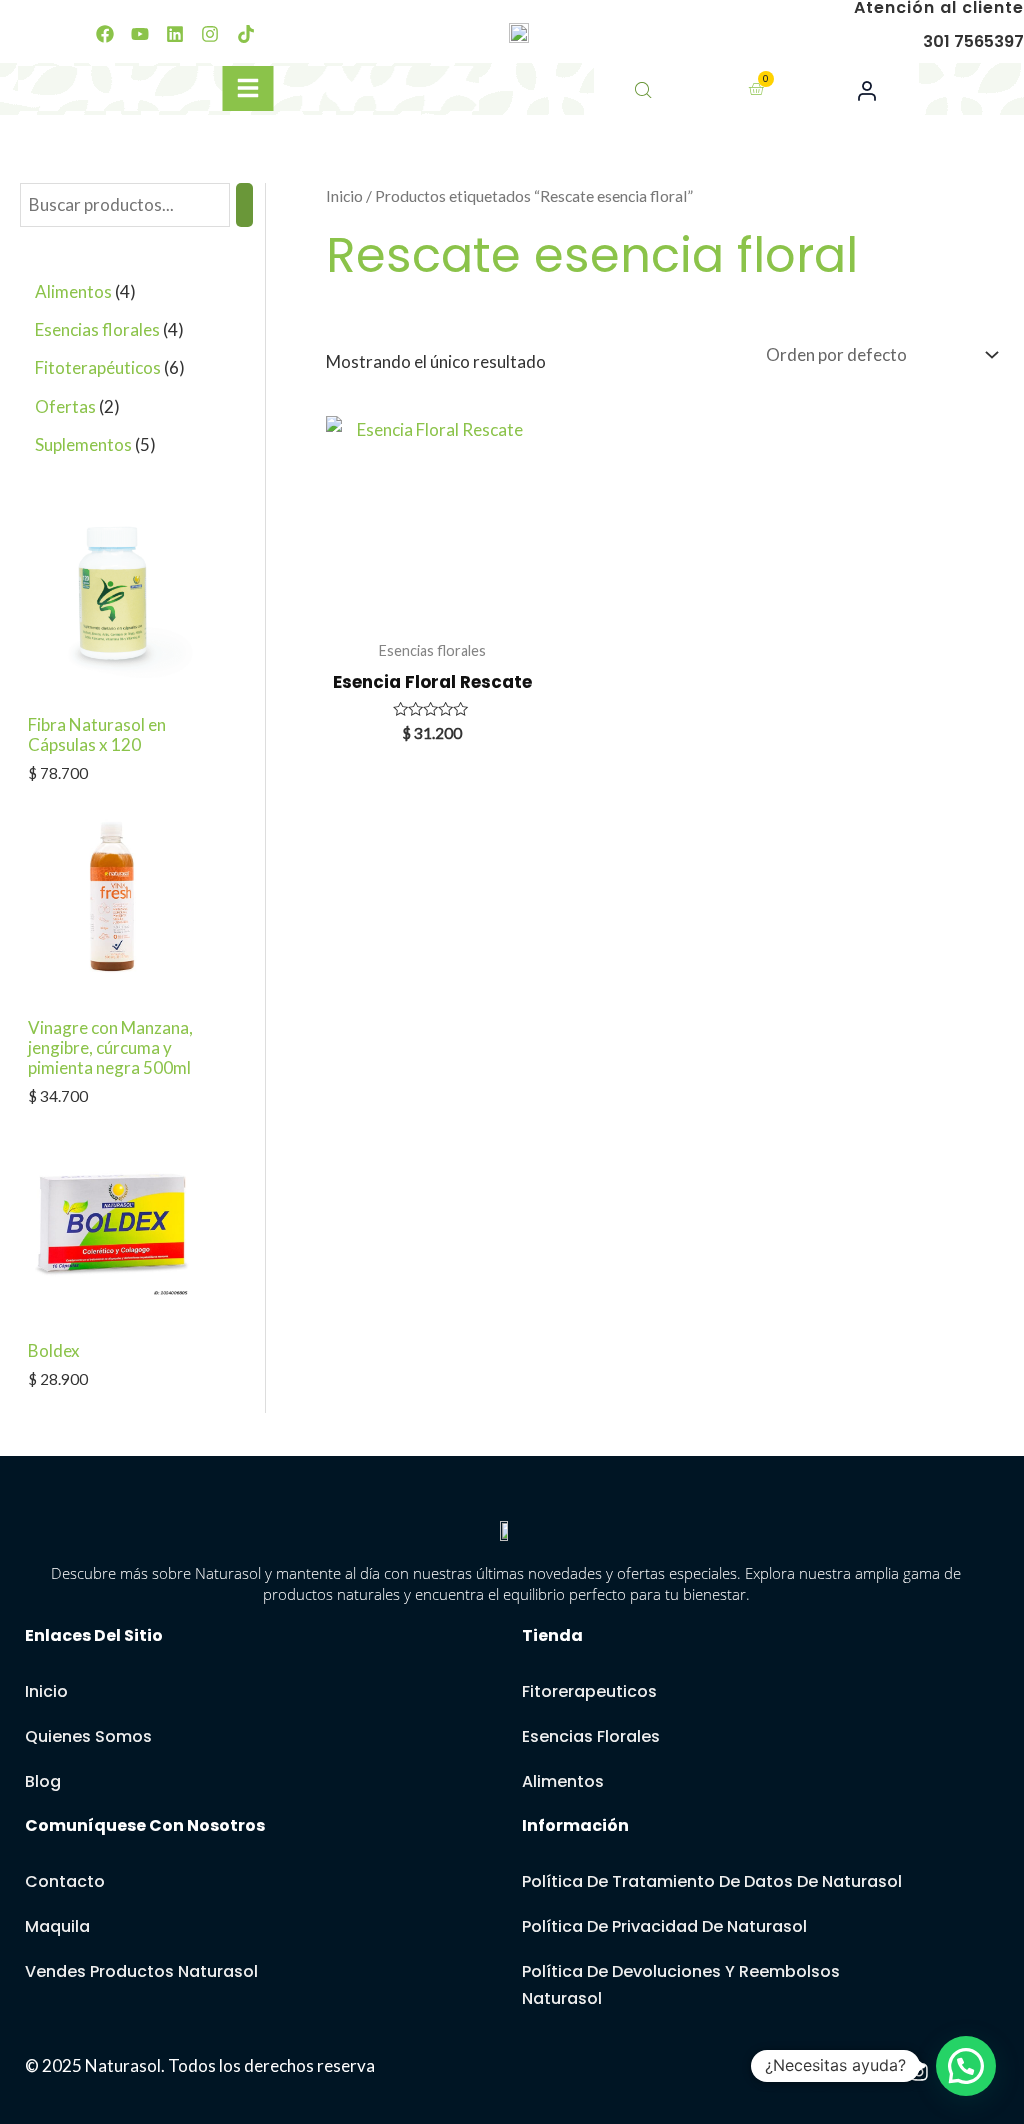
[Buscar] (244, 205)
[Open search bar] (645, 88)
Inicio (344, 196)
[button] (966, 2066)
